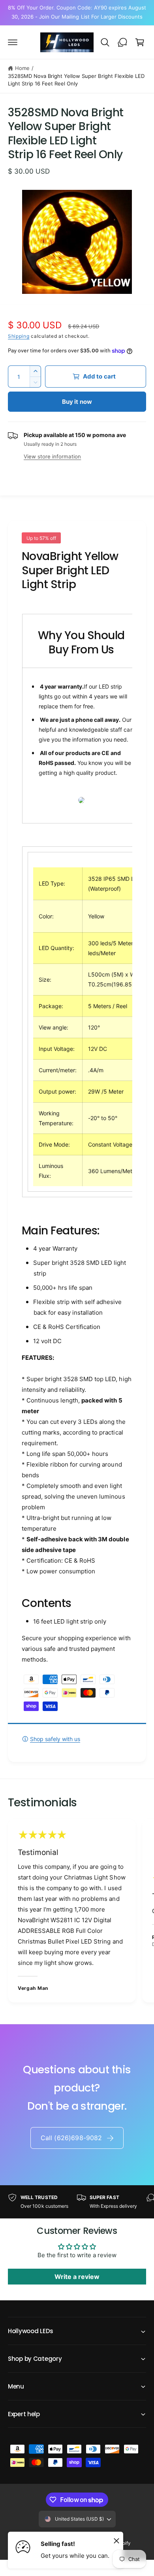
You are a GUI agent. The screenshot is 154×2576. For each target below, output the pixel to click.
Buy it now (77, 402)
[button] (13, 42)
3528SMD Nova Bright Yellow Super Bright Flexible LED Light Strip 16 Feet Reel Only (76, 80)
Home (22, 68)
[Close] (116, 2540)
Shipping (19, 336)
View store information (52, 456)
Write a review (77, 2277)
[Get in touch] (122, 42)
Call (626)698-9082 (71, 2138)
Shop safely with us (55, 1739)
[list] (77, 1912)
